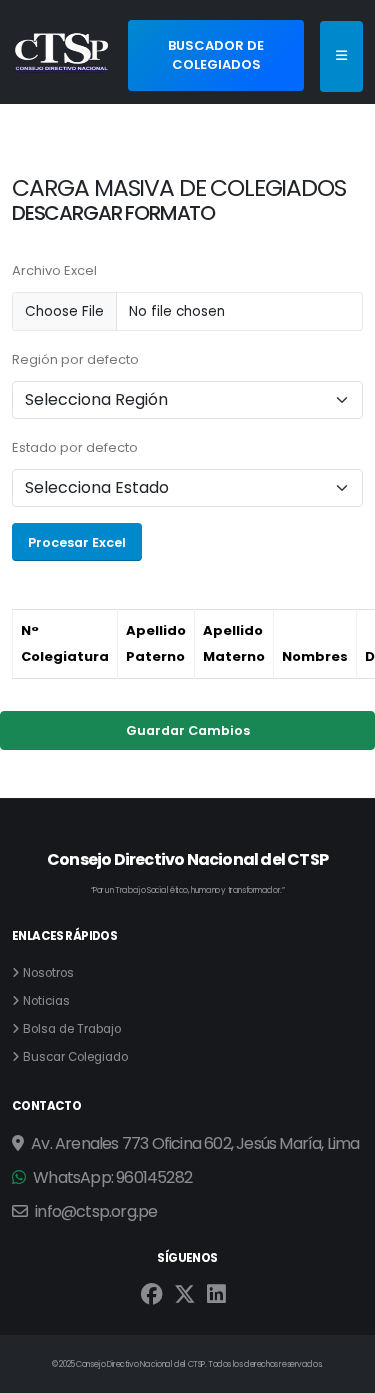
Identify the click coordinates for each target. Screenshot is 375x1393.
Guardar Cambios (188, 730)
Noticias (46, 1001)
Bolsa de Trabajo (72, 1029)
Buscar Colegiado (75, 1057)
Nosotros (48, 973)
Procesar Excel (77, 542)
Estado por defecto (75, 447)
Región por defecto (75, 359)
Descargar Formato (113, 213)
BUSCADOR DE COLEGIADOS (216, 55)
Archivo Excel (54, 270)
